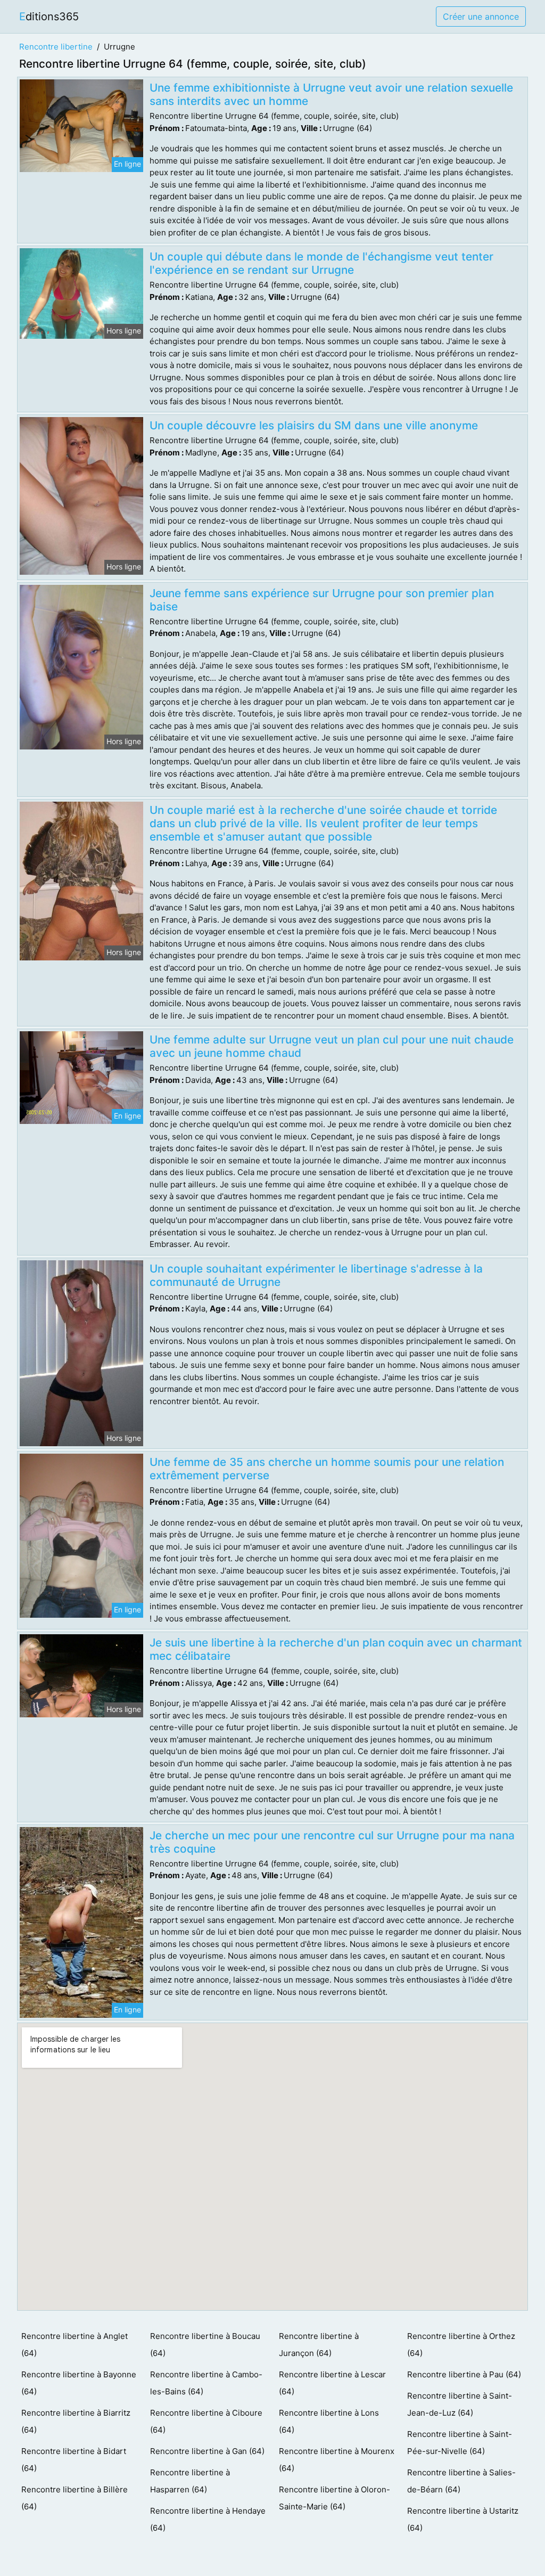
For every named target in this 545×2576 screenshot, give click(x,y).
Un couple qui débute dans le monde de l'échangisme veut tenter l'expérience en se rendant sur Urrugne (321, 263)
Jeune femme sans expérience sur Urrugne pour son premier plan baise (322, 600)
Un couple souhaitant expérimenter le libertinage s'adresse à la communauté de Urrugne (316, 1275)
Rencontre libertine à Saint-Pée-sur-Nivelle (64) (460, 2443)
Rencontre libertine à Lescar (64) (332, 2383)
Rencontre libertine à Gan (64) (207, 2451)
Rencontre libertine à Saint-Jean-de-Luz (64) (460, 2404)
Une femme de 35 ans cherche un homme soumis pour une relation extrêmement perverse (327, 1469)
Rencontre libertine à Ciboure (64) (206, 2421)
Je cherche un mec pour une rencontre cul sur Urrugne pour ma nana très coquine (332, 1842)
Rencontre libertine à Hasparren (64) (190, 2481)
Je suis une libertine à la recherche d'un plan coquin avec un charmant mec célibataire (336, 1649)
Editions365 (49, 17)
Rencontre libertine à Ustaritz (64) (463, 2519)
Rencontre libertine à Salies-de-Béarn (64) (461, 2481)
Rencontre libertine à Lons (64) (329, 2421)
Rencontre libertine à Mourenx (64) (337, 2460)
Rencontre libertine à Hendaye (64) (208, 2519)
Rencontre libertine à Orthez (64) (461, 2345)
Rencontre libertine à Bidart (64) (74, 2460)
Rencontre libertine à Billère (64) (75, 2498)
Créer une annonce (481, 17)
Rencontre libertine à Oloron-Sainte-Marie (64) (335, 2498)
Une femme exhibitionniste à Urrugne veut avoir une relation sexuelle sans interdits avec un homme (331, 94)
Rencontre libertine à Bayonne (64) (79, 2383)
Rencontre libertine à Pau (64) (464, 2374)
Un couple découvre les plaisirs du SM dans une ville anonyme (314, 425)
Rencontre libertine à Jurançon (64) (319, 2345)
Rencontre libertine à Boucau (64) (205, 2345)
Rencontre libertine (56, 47)
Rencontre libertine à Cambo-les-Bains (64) (206, 2383)
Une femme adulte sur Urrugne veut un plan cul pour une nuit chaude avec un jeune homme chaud (332, 1046)
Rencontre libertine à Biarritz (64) (76, 2421)
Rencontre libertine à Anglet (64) (75, 2345)
